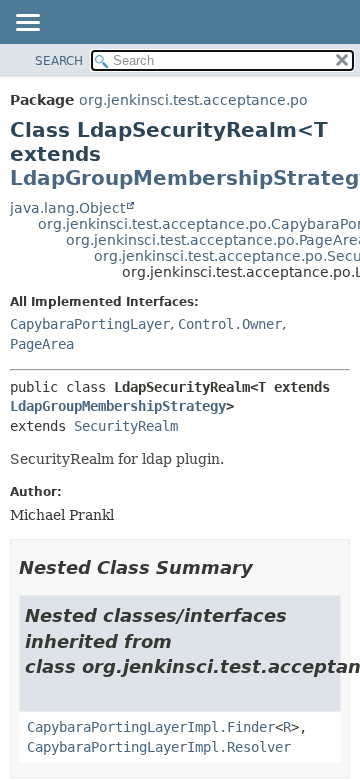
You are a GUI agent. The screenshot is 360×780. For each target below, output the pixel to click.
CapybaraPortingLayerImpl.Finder (151, 727)
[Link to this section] (267, 567)
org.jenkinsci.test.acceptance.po (193, 100)
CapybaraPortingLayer (90, 324)
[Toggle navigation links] (27, 24)
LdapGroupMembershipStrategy (118, 406)
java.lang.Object (67, 208)
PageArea (42, 344)
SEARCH (59, 61)
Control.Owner (230, 324)
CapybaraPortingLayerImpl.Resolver (159, 747)
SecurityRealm (126, 426)
